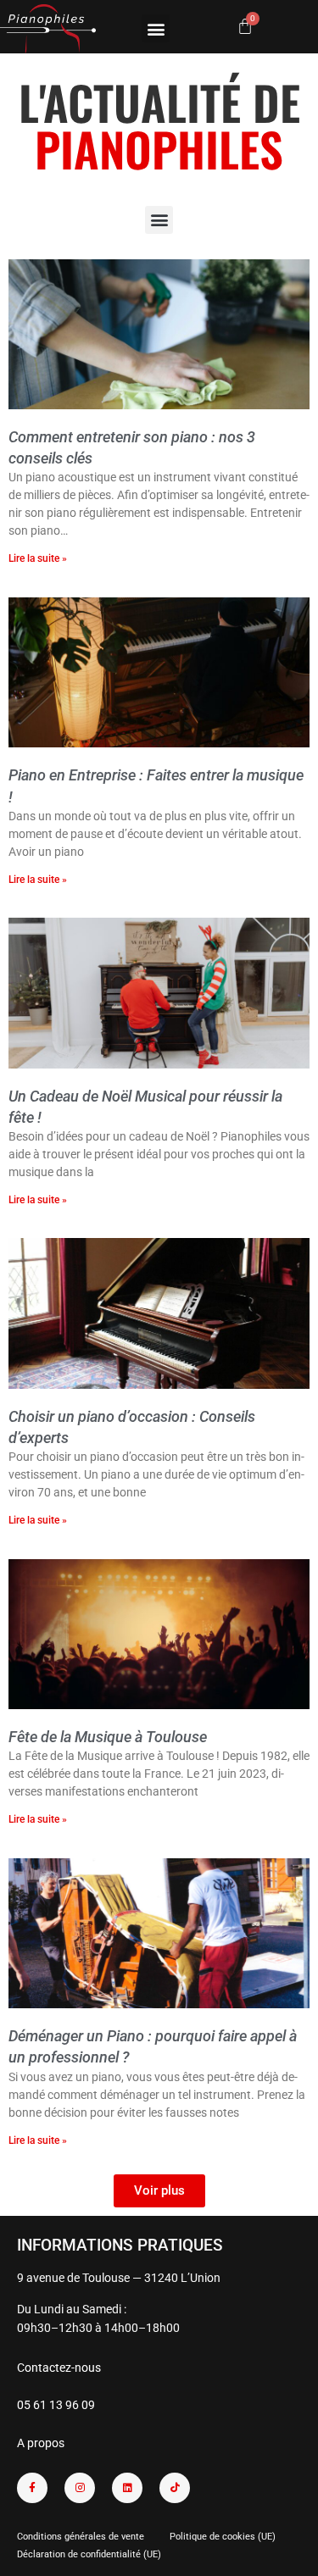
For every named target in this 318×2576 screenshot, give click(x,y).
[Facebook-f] (32, 2488)
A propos (41, 2443)
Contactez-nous (59, 2368)
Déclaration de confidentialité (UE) (89, 2554)
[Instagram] (80, 2488)
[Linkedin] (127, 2488)
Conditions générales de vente (81, 2537)
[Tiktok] (175, 2488)
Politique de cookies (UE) (223, 2537)
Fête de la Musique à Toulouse (108, 1737)
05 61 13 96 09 (56, 2405)
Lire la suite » (38, 558)
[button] (156, 28)
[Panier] (245, 26)
